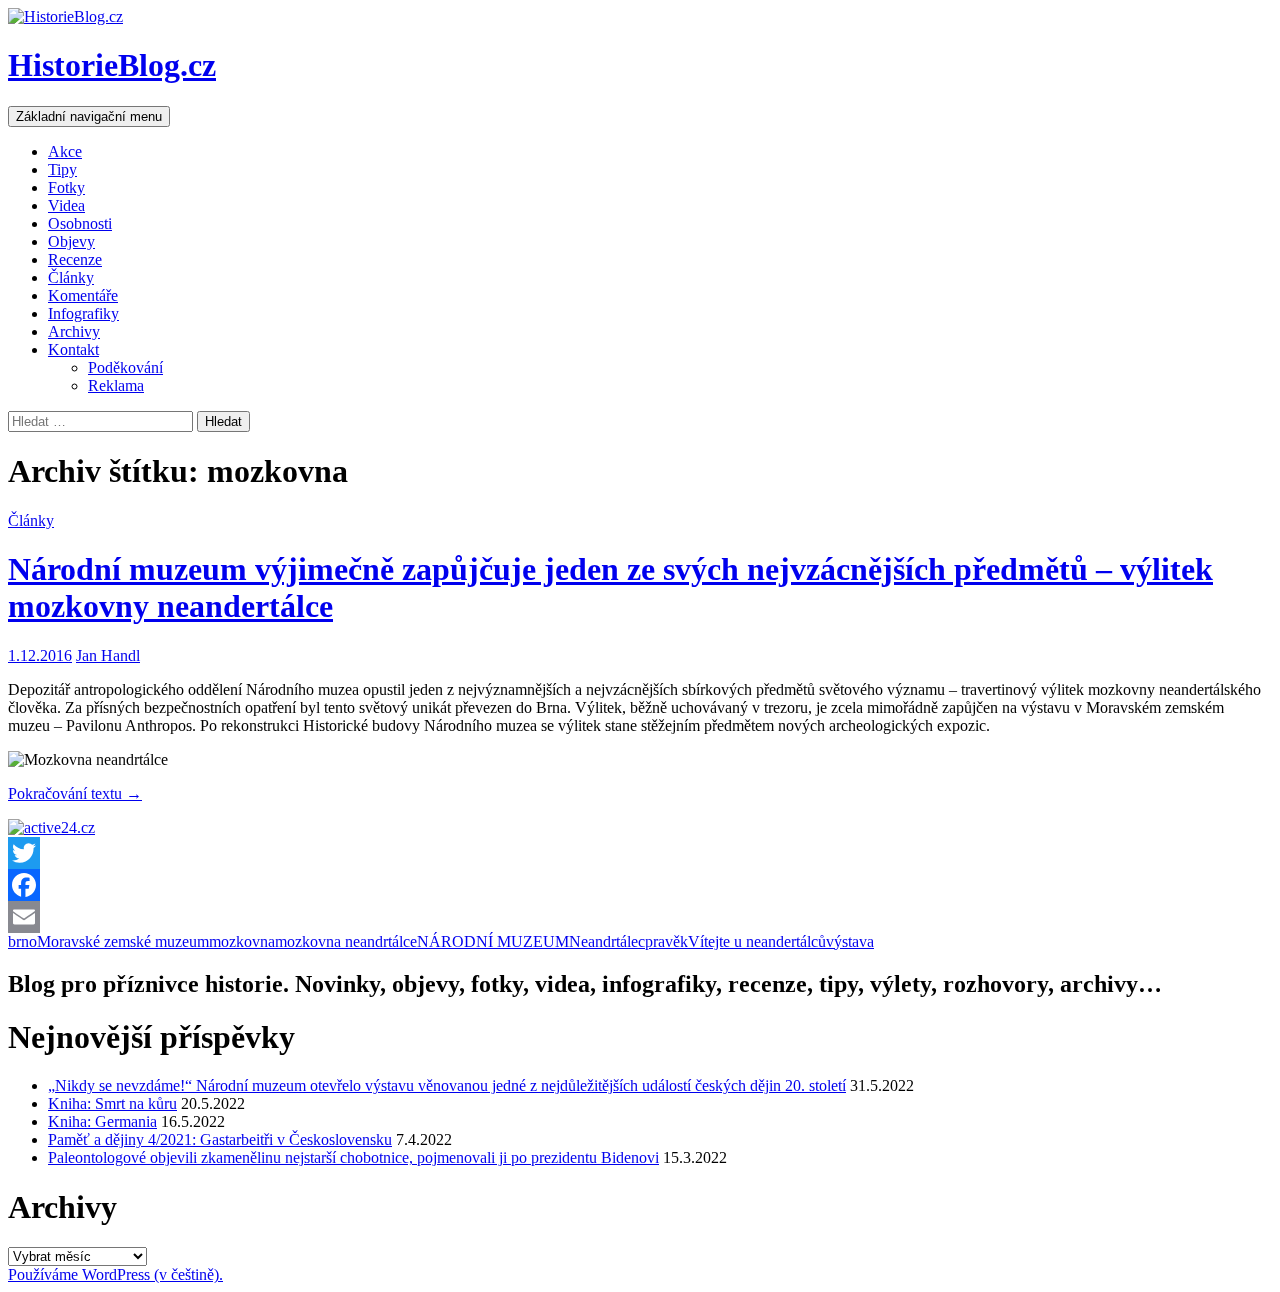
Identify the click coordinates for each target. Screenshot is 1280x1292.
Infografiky (83, 313)
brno (22, 941)
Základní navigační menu (89, 116)
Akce (65, 151)
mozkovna (242, 941)
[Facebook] (640, 885)
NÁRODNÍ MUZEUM (493, 941)
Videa (66, 205)
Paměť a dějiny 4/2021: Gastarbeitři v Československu (220, 1139)
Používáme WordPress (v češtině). (115, 1274)
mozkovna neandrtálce (346, 941)
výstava (850, 941)
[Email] (640, 917)
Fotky (66, 187)
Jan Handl (108, 655)
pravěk (666, 941)
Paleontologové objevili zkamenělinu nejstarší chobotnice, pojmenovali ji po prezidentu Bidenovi (353, 1157)
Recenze (75, 259)
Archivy (74, 331)
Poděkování (125, 367)
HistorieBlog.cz (112, 65)
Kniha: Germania (102, 1121)
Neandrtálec (607, 941)
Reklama (116, 385)
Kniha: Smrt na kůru (112, 1103)
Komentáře (83, 295)
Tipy (62, 169)
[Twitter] (640, 853)
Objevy (71, 241)
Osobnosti (80, 223)
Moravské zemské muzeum (123, 941)
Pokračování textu (75, 793)
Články (71, 277)
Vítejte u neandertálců (757, 941)
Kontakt (73, 349)
